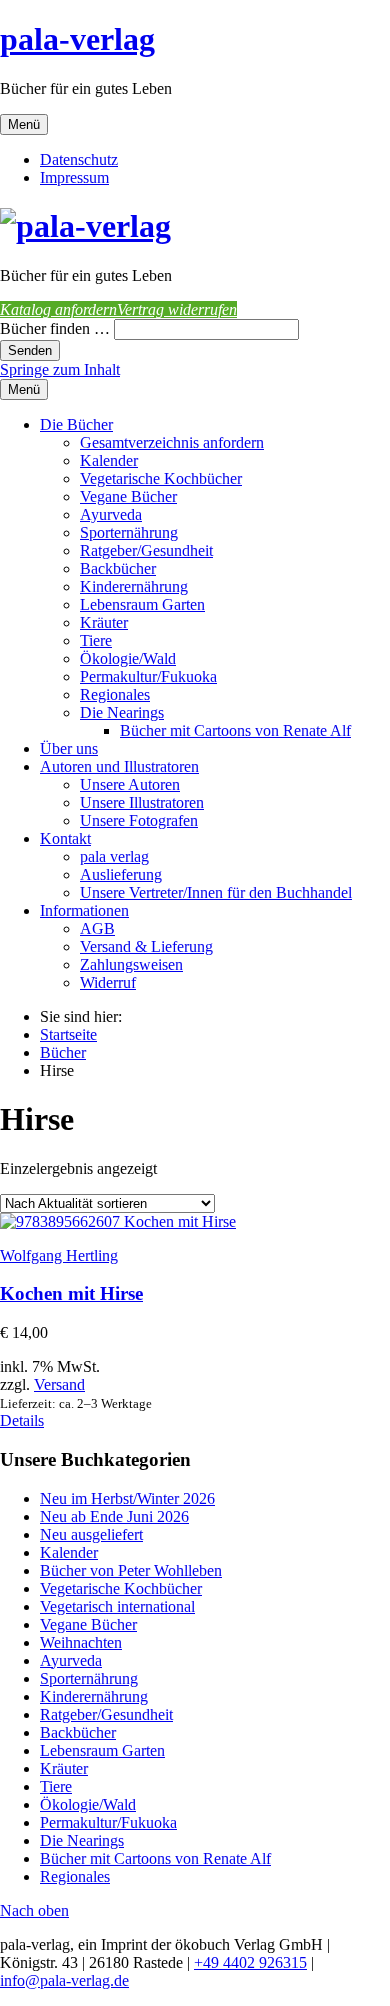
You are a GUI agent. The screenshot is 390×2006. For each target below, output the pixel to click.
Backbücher (118, 568)
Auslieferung (121, 874)
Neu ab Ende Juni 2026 (114, 1516)
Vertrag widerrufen (177, 309)
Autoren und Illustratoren (119, 766)
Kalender (109, 460)
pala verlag (114, 856)
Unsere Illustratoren (142, 802)
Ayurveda (111, 514)
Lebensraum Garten (142, 604)
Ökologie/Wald (128, 658)
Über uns (69, 748)
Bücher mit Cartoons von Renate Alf (235, 730)
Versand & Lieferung (146, 946)
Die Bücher (76, 424)
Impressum (74, 177)
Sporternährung (129, 532)
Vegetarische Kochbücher (161, 478)
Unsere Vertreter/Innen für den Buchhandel (216, 892)
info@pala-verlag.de (64, 1980)
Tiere (96, 640)
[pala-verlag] (85, 226)
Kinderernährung (134, 586)
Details (22, 1420)
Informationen (84, 910)
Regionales (115, 694)
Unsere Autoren (130, 784)
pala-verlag (77, 39)
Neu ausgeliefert (91, 1534)
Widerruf (108, 982)
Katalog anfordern (58, 309)
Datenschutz (79, 159)
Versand (59, 1384)
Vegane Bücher (128, 496)
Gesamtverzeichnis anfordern (172, 442)
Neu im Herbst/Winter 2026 (127, 1498)
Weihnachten (81, 1642)
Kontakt (65, 838)
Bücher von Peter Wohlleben (131, 1570)
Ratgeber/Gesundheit (146, 550)
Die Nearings (122, 712)
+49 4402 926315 (250, 1962)
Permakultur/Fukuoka (148, 676)
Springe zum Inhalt (60, 369)
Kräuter (104, 622)
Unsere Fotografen (139, 820)
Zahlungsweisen (131, 964)
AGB (97, 928)
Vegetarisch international (117, 1606)
